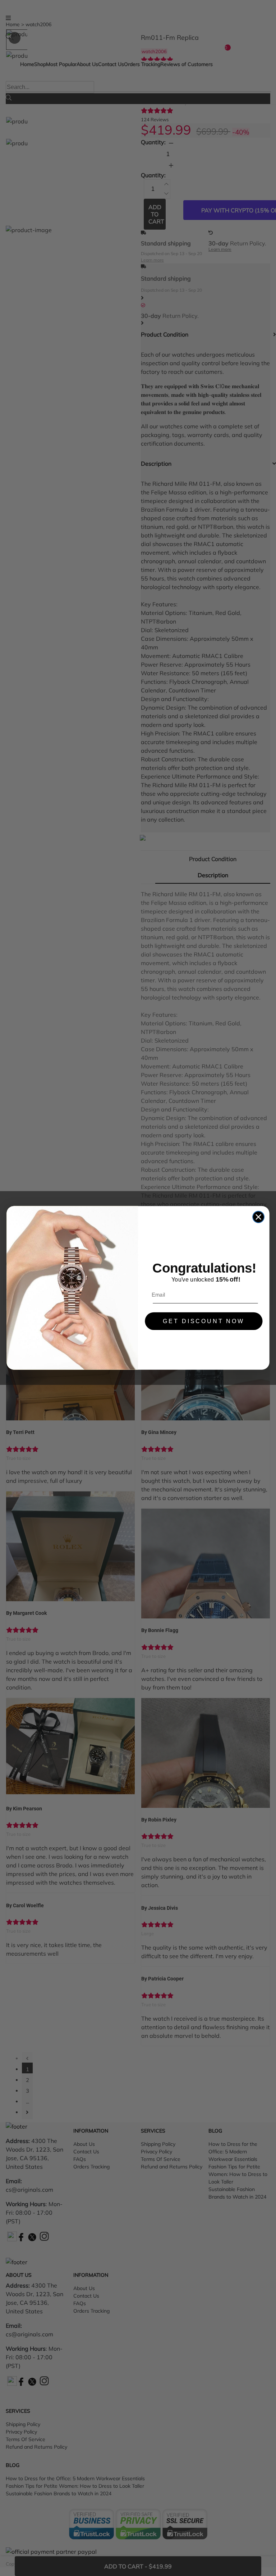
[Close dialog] (258, 1217)
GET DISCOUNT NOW (204, 1321)
